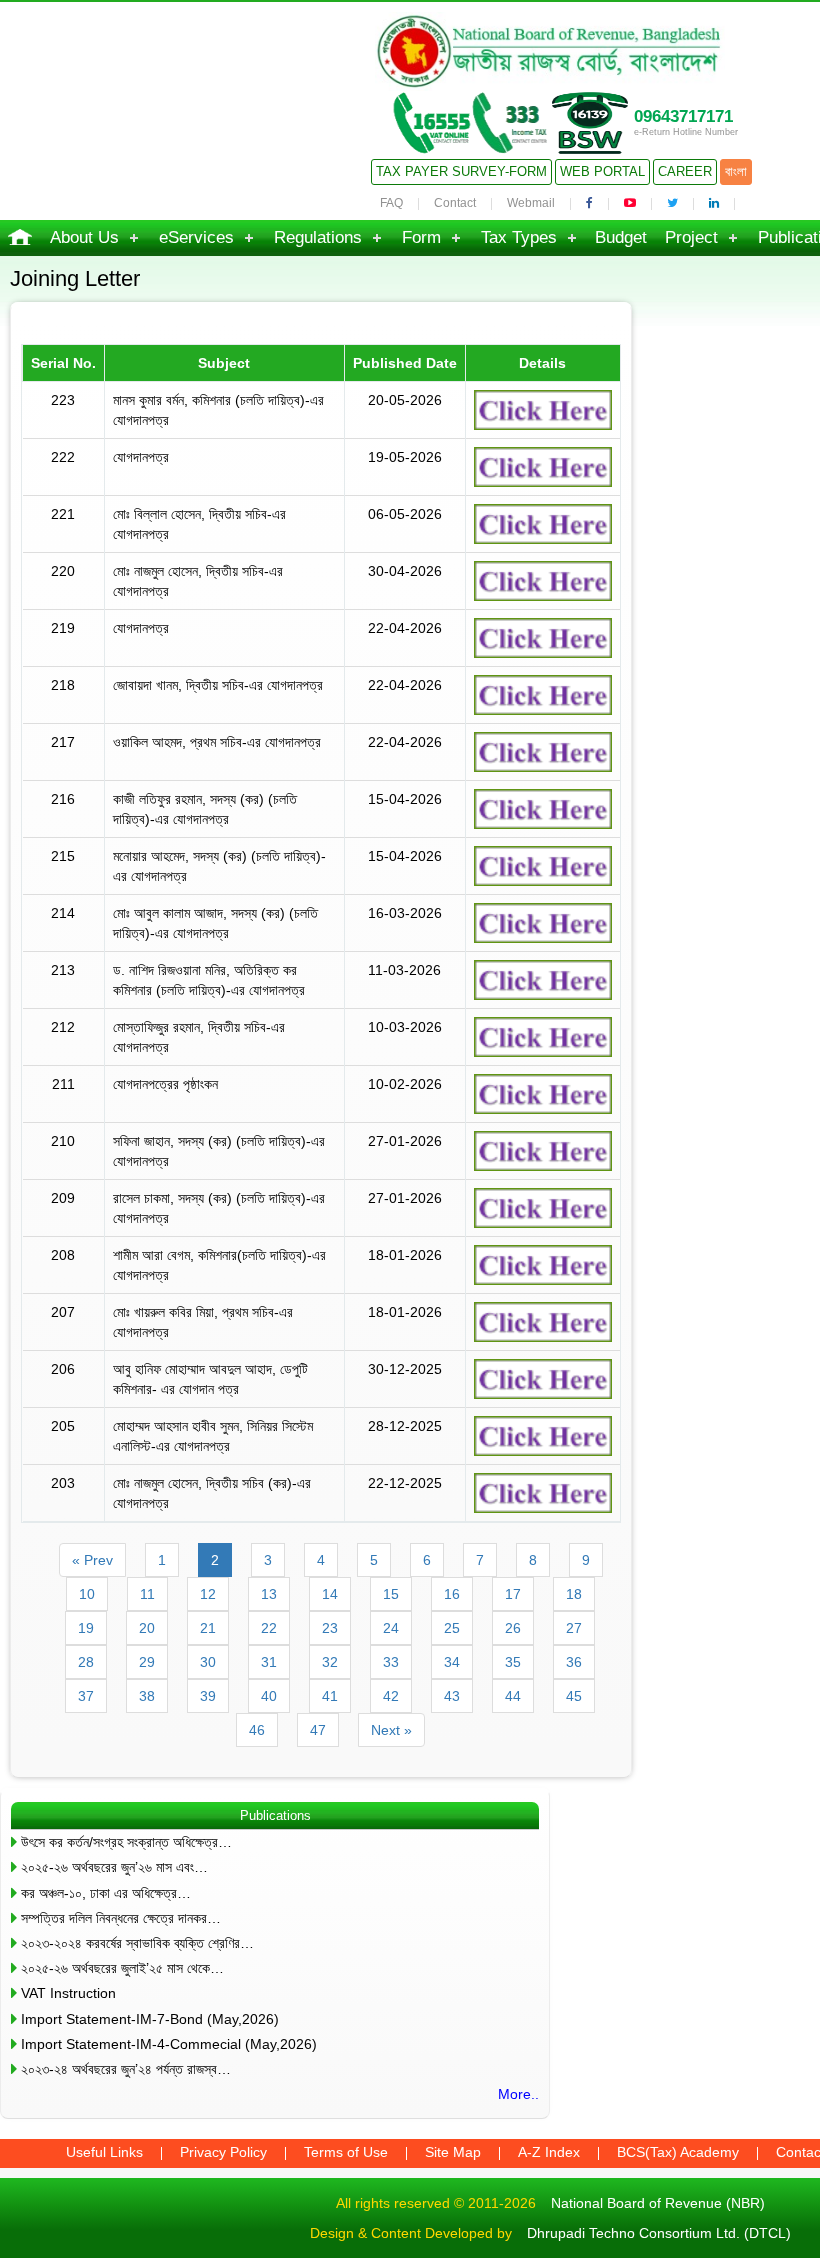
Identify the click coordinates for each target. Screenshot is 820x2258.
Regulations (318, 237)
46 (257, 1730)
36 (574, 1662)
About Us (84, 237)
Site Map (453, 2152)
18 (574, 1594)
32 (330, 1662)
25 (452, 1628)
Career (685, 171)
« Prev (92, 1560)
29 (147, 1662)
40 (269, 1696)
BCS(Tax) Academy (678, 2152)
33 (391, 1662)
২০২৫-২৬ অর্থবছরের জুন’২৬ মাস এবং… (114, 1867)
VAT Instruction (68, 1993)
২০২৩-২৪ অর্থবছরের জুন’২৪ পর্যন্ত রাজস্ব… (126, 2069)
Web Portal (602, 171)
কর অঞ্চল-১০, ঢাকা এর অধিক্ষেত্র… (106, 1893)
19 (86, 1628)
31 (269, 1662)
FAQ (391, 203)
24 (391, 1628)
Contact (455, 203)
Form (421, 237)
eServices (196, 237)
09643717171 (683, 116)
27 (574, 1628)
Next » (391, 1730)
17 (513, 1594)
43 (452, 1696)
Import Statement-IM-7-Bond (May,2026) (150, 2019)
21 (208, 1628)
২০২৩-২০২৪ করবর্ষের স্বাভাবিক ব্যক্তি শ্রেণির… (137, 1943)
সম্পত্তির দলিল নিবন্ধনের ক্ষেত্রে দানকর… (121, 1918)
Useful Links (104, 2152)
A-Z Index (549, 2152)
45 (574, 1696)
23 (330, 1628)
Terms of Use (346, 2152)
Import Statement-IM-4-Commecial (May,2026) (169, 2044)
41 (330, 1696)
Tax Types (519, 237)
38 (147, 1696)
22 (269, 1628)
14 (330, 1594)
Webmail (531, 203)
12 (208, 1594)
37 (86, 1696)
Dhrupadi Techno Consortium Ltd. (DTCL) (659, 2233)
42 (391, 1696)
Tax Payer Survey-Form (461, 171)
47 (318, 1730)
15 (391, 1594)
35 (513, 1662)
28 (86, 1662)
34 (452, 1662)
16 (452, 1594)
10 (87, 1594)
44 (513, 1696)
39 (208, 1696)
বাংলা (736, 171)
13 (269, 1594)
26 (513, 1628)
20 (147, 1628)
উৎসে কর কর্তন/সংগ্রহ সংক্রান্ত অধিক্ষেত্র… (126, 1842)
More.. (518, 2094)
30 (208, 1662)
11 (147, 1594)
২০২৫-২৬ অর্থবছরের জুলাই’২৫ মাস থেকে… (122, 1968)
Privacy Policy (223, 2152)
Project (691, 237)
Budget (621, 237)
